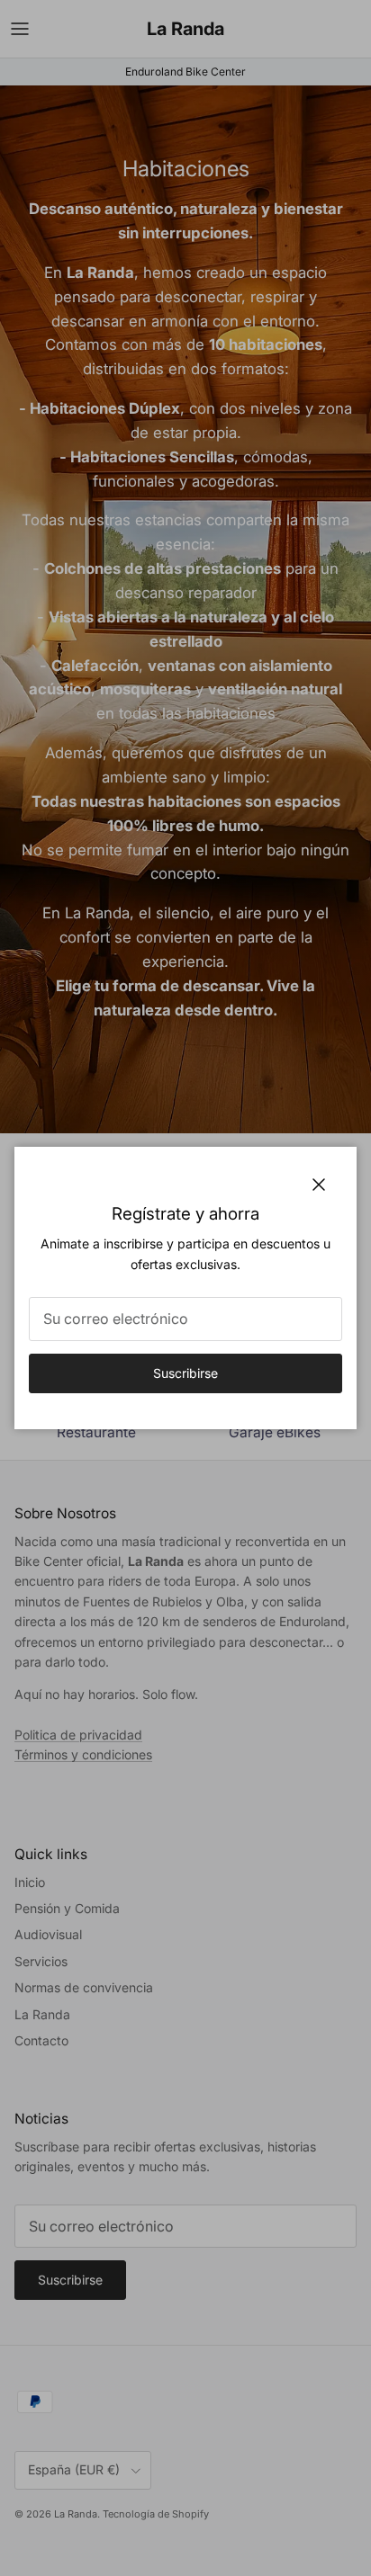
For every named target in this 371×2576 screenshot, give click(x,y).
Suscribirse (185, 1373)
